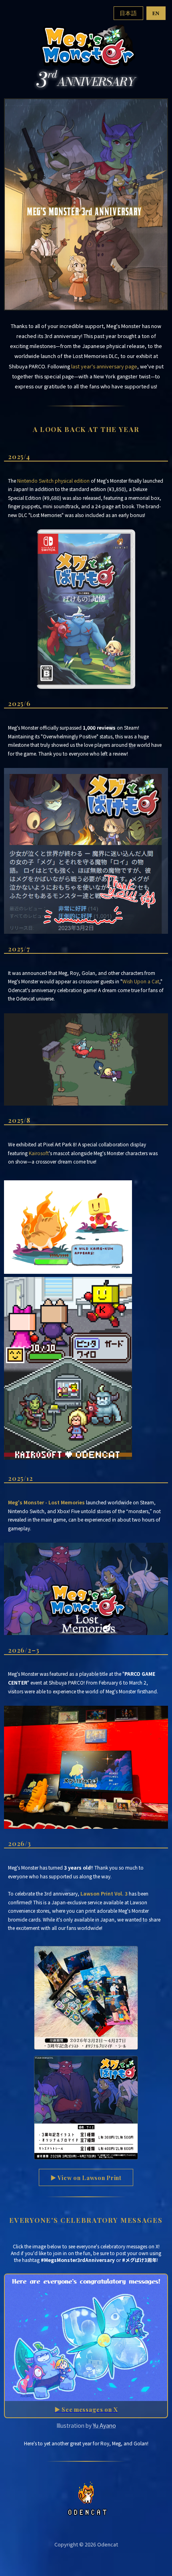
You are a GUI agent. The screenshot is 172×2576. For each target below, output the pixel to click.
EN (156, 13)
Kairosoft (39, 1153)
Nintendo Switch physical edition (53, 480)
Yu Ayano (104, 2425)
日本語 (128, 13)
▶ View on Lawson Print (86, 2178)
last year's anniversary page (104, 366)
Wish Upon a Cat (141, 981)
